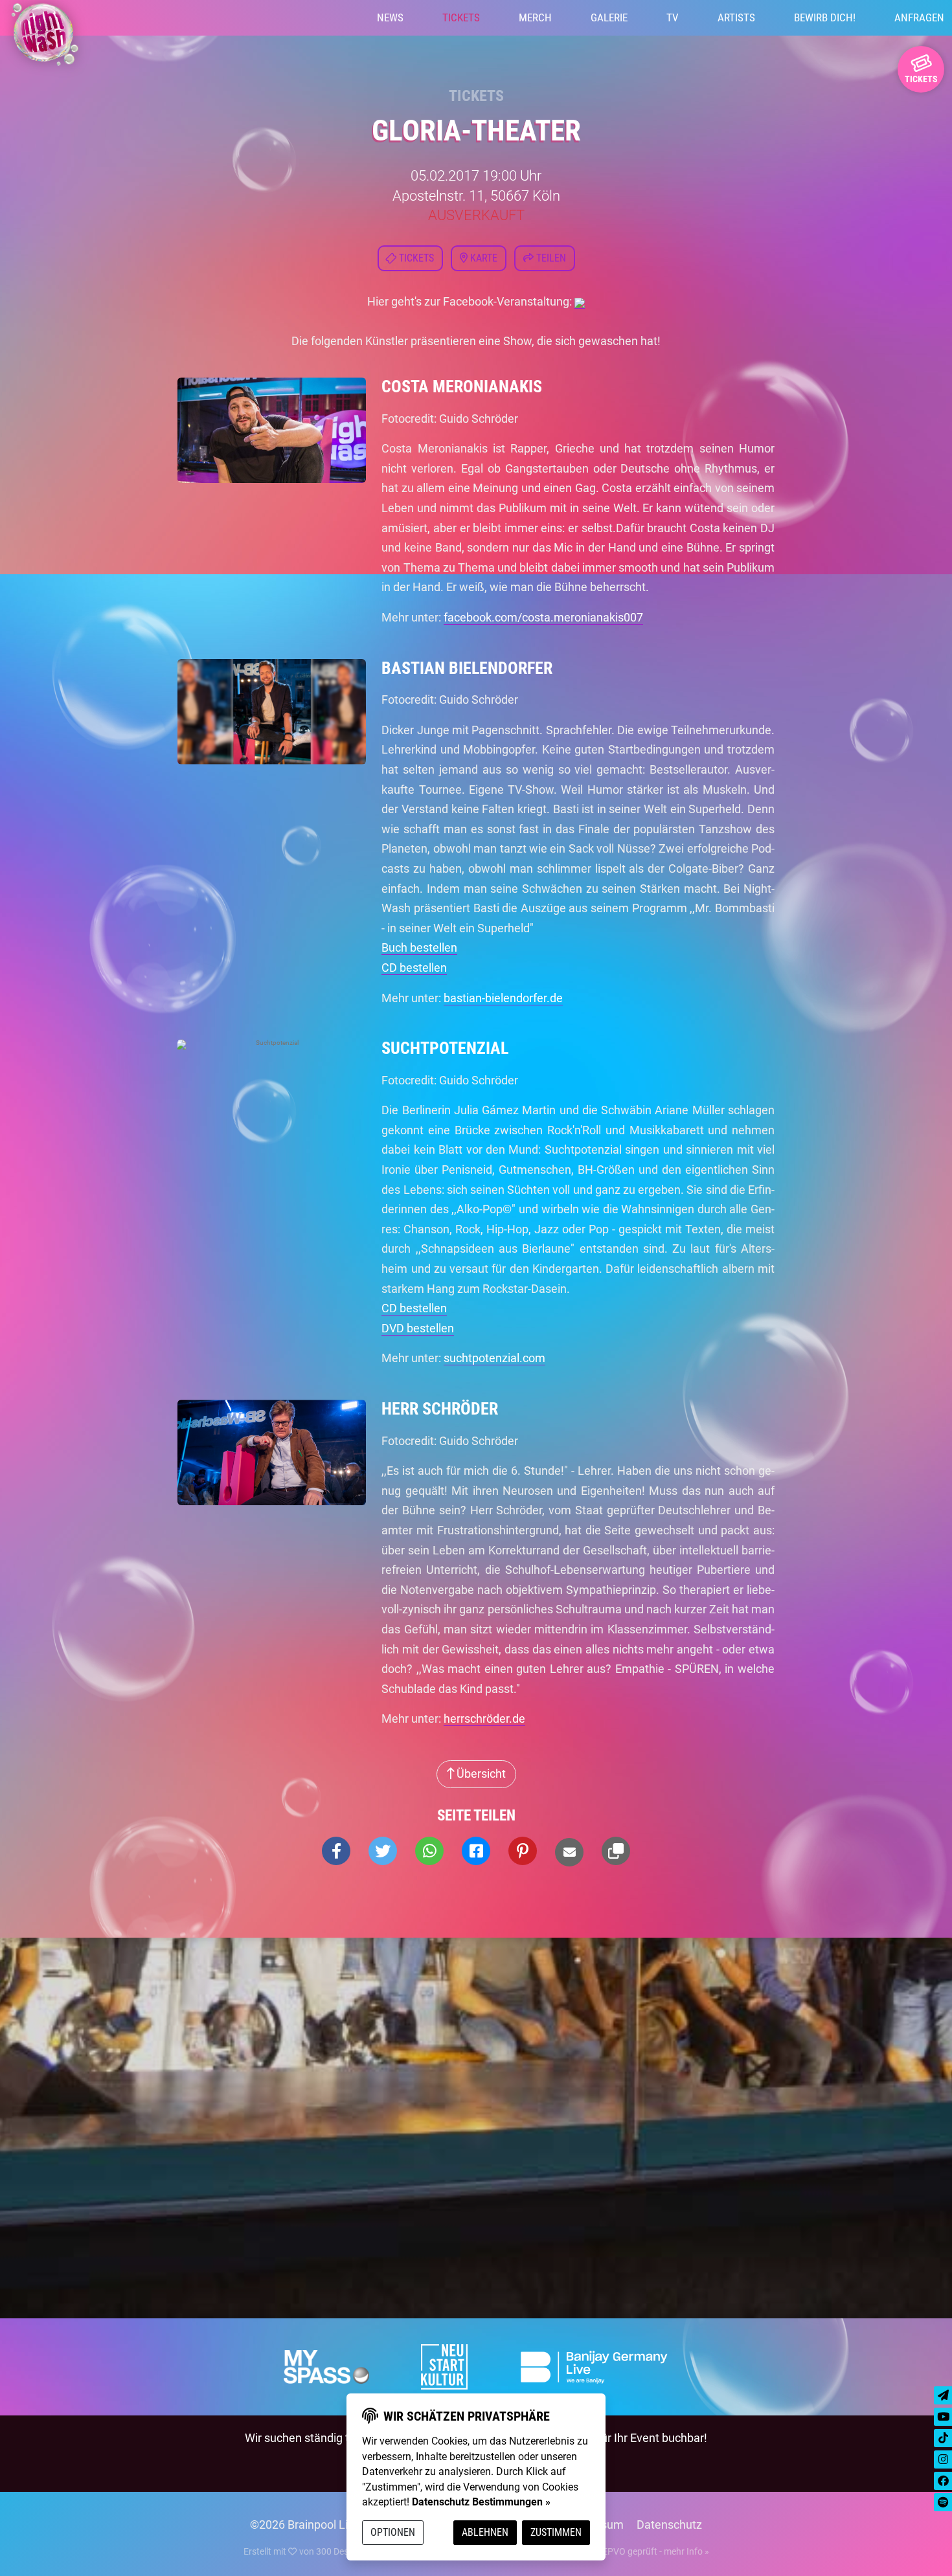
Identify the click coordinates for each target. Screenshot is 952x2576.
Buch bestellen (419, 947)
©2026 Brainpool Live (305, 2525)
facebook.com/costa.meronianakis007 (543, 617)
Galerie (609, 17)
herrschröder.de (484, 1719)
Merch (535, 17)
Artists (736, 17)
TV (673, 17)
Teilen (550, 258)
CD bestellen (414, 968)
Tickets (461, 17)
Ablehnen (485, 2532)
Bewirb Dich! (825, 17)
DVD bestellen (418, 1328)
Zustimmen (556, 2532)
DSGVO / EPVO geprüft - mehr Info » (636, 2551)
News (390, 17)
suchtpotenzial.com (494, 1358)
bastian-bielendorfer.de (503, 998)
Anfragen (919, 17)
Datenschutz (669, 2525)
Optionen (393, 2532)
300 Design (338, 2551)
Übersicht (480, 1774)
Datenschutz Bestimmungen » (481, 2502)
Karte (482, 258)
